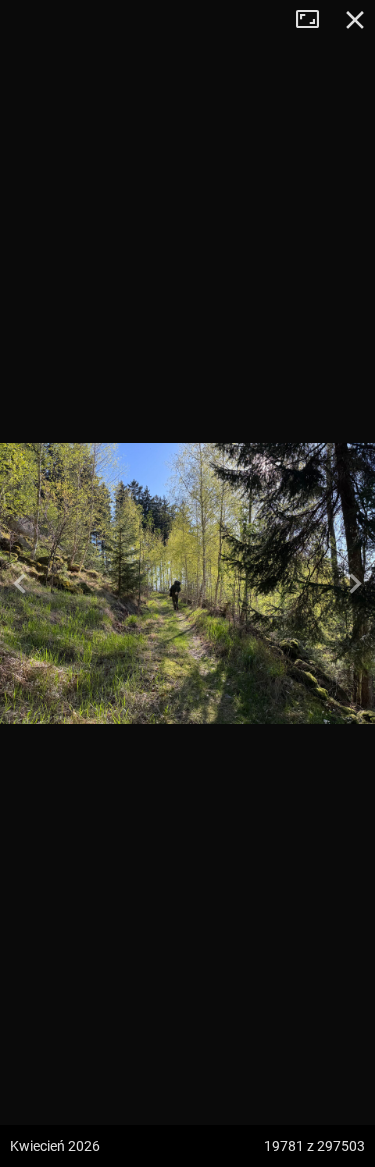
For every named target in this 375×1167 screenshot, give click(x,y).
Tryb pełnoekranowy (315, 20)
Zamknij (355, 20)
